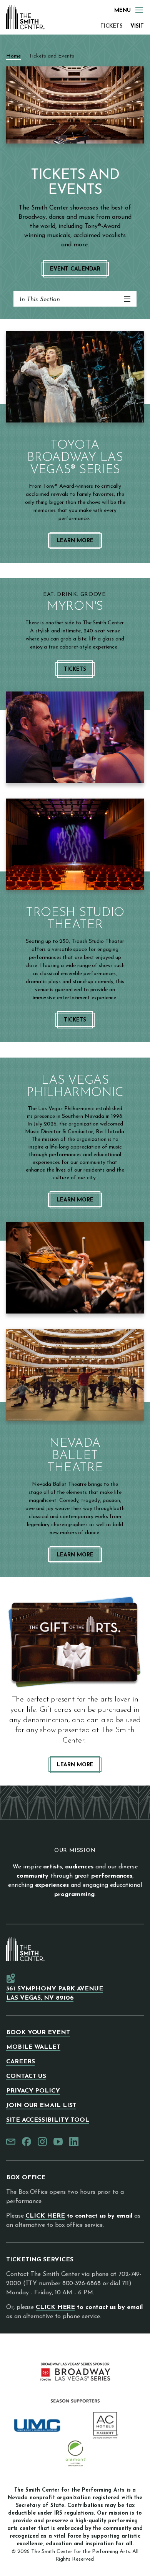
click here (45, 2216)
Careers (20, 2062)
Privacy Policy (33, 2091)
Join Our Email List (41, 2106)
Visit (137, 26)
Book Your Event (38, 2033)
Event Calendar (75, 269)
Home (13, 56)
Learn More (75, 541)
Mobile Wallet (33, 2047)
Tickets (112, 26)
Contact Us (26, 2076)
